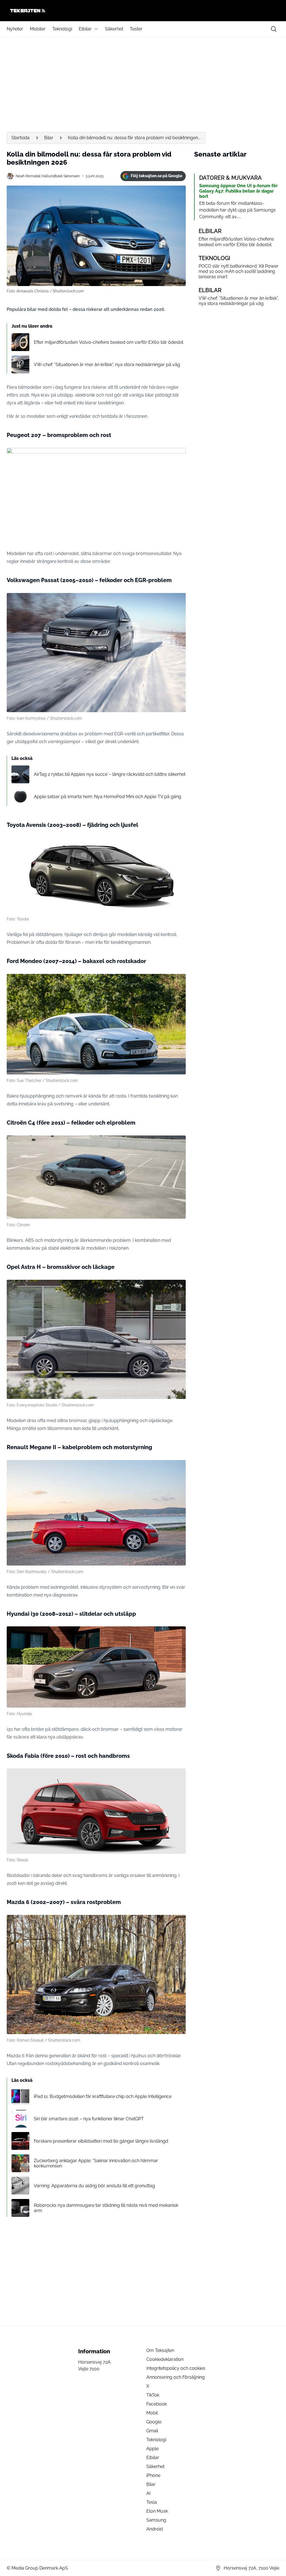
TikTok (153, 2395)
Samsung (156, 2520)
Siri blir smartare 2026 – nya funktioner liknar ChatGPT (89, 2119)
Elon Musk (157, 2511)
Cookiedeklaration (165, 2359)
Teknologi (62, 29)
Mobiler (38, 29)
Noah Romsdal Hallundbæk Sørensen (48, 176)
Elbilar (85, 29)
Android (155, 2529)
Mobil (152, 2413)
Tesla (152, 2502)
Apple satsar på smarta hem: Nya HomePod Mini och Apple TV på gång (108, 797)
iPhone (153, 2475)
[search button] (274, 29)
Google (154, 2422)
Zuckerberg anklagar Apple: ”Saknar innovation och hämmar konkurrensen (96, 2163)
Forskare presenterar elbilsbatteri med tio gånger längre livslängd (101, 2141)
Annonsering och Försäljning (176, 2377)
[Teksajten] (143, 11)
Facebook (157, 2404)
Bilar (49, 138)
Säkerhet (114, 29)
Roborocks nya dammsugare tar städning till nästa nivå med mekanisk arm (106, 2208)
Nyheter (15, 29)
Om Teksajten (160, 2350)
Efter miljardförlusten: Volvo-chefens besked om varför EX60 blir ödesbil (109, 342)
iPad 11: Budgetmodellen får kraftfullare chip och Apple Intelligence (103, 2096)
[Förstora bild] (178, 455)
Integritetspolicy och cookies (176, 2368)
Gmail (152, 2431)
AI (148, 2493)
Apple (152, 2449)
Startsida (21, 138)
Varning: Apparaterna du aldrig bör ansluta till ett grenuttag (94, 2186)
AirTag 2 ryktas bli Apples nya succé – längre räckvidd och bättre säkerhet (110, 774)
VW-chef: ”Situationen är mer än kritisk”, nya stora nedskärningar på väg (107, 365)
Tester (136, 29)
